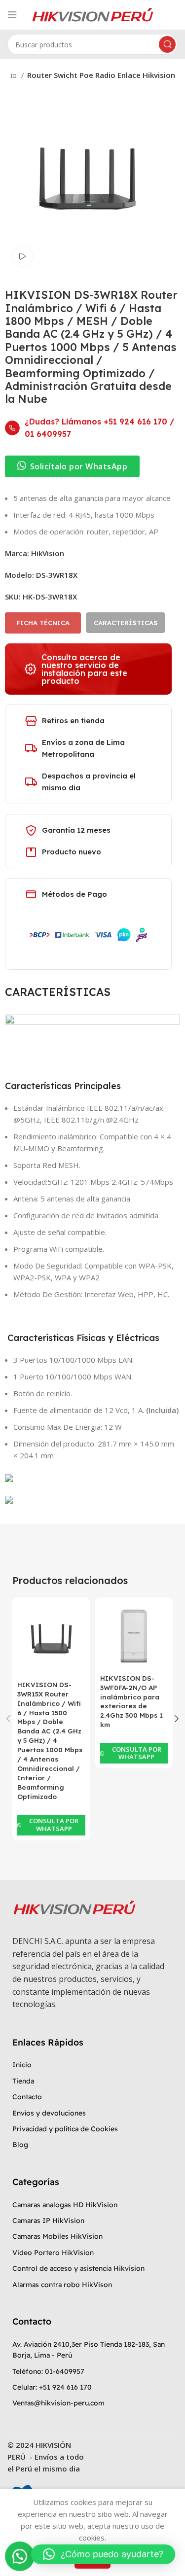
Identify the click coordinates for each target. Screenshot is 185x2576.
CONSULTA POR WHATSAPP (54, 1825)
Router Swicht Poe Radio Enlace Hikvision (101, 75)
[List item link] (92, 2065)
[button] (20, 2556)
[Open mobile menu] (12, 15)
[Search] (167, 44)
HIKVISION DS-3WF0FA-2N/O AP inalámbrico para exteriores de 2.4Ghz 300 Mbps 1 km (131, 1701)
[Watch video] (22, 256)
